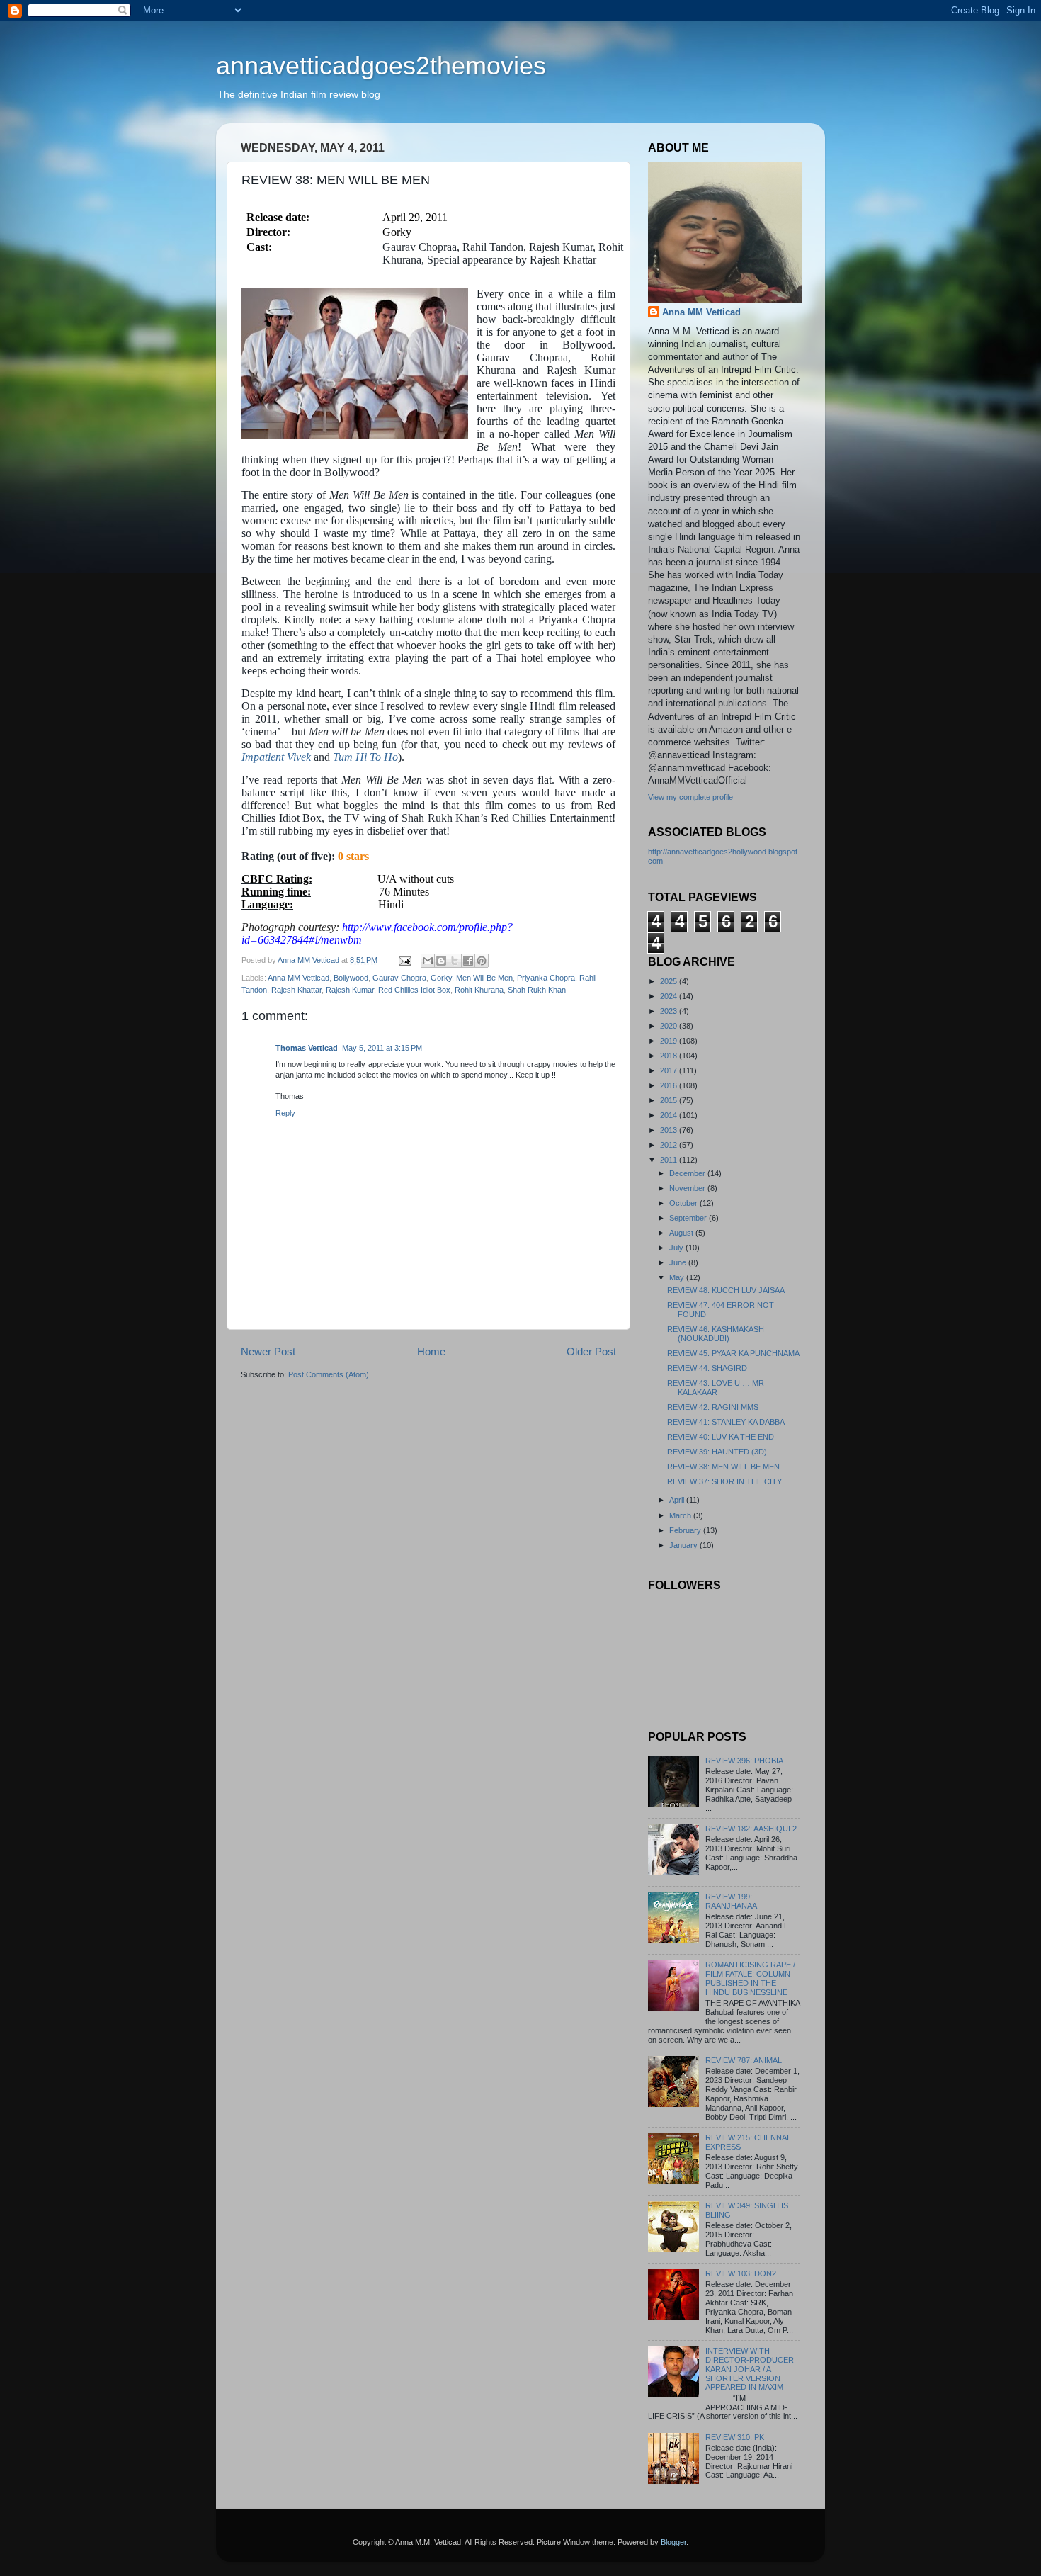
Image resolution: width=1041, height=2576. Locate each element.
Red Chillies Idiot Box (414, 990)
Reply (285, 1113)
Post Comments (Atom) (329, 1374)
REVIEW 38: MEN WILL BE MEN (723, 1467)
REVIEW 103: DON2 (741, 2273)
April (678, 1500)
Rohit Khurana (479, 990)
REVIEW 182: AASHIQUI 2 (751, 1829)
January (684, 1545)
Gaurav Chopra (399, 978)
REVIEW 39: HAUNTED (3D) (717, 1452)
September (689, 1218)
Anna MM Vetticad (298, 978)
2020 (670, 1026)
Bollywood (351, 978)
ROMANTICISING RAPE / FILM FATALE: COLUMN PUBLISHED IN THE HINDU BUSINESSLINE (750, 1978)
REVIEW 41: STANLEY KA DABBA (726, 1422)
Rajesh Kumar (350, 990)
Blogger (673, 2542)
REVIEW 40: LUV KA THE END (721, 1437)
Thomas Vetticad (307, 1048)
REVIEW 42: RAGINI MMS (713, 1407)
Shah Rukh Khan (537, 990)
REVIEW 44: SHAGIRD (707, 1368)
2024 (670, 996)
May (678, 1277)
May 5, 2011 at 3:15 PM (382, 1048)
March (681, 1515)
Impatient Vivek (276, 757)
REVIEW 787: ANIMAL (744, 2060)
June (679, 1262)
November (688, 1188)
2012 (670, 1145)
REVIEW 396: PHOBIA (744, 1761)
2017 (670, 1070)
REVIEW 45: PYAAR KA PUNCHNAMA (733, 1353)
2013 (670, 1130)
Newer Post (268, 1351)
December (688, 1173)
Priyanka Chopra (546, 978)
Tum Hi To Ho (365, 757)
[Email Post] (404, 960)
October (684, 1203)
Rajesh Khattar (296, 990)
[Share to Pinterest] (482, 961)
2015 (670, 1100)
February (686, 1530)
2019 (670, 1041)
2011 (670, 1160)
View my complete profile (690, 797)
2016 (670, 1085)
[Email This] (428, 961)
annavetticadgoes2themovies (381, 66)
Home (431, 1351)
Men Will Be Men (484, 978)
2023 (670, 1011)
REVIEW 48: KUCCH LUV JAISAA (726, 1290)
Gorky (441, 978)
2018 (670, 1056)
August (682, 1233)
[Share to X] (455, 961)
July (677, 1248)
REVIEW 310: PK (735, 2437)
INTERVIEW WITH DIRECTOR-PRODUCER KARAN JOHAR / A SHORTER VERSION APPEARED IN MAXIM (750, 2369)
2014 (670, 1115)
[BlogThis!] (441, 961)
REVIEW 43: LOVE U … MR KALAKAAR (716, 1388)
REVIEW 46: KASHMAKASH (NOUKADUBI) (716, 1334)
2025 (670, 981)
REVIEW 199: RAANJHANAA (731, 1901)
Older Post (591, 1351)
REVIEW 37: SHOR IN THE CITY (724, 1481)
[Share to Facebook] (468, 961)
